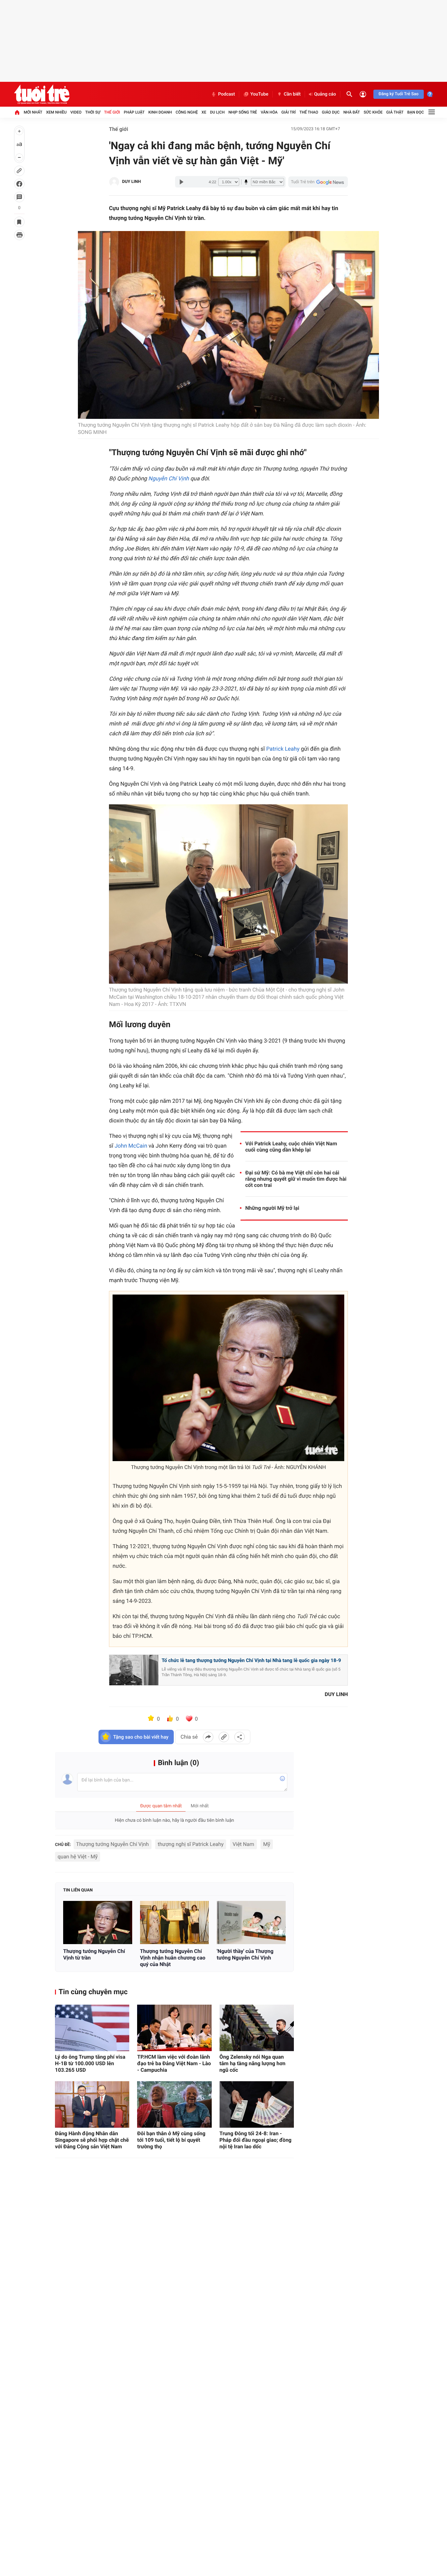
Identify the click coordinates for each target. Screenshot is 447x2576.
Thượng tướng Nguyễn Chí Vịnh (113, 1844)
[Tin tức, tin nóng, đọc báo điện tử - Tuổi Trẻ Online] (42, 94)
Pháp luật (134, 112)
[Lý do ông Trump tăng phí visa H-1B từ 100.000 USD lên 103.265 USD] (92, 2028)
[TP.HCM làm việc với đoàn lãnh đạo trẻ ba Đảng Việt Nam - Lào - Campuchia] (174, 2028)
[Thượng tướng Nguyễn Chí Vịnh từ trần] (98, 1923)
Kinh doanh (160, 112)
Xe (204, 112)
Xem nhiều (56, 112)
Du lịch (217, 112)
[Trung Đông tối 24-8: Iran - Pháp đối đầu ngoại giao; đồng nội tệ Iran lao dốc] (257, 2104)
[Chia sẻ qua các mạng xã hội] (240, 1737)
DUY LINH (131, 182)
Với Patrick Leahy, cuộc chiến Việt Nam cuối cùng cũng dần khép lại (291, 1147)
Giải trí (289, 112)
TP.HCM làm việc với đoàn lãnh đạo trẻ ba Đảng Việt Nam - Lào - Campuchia (174, 2063)
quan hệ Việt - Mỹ (78, 1857)
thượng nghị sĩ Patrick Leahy (191, 1844)
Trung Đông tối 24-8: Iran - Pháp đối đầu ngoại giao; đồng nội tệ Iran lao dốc (256, 2140)
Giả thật (395, 112)
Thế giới (112, 112)
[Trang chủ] (17, 112)
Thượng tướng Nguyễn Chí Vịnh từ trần (94, 1954)
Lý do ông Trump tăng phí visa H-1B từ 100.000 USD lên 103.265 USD (90, 2063)
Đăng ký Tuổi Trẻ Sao (399, 94)
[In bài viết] (19, 235)
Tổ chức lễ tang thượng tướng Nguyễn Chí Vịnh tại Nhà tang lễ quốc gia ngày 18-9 (251, 1660)
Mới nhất (33, 112)
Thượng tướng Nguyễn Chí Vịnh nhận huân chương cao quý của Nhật (173, 1958)
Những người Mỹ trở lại (272, 1208)
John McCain (131, 1146)
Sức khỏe (373, 112)
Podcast (226, 94)
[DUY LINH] (114, 182)
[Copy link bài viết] (224, 1737)
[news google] (318, 182)
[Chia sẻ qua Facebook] (208, 1737)
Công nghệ (187, 112)
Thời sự (93, 112)
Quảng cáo (325, 94)
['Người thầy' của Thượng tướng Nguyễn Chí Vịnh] (251, 1923)
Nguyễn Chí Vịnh (169, 479)
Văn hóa (269, 112)
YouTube (259, 94)
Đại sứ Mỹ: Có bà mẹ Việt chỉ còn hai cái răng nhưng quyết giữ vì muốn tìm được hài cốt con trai (296, 1179)
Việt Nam (243, 1844)
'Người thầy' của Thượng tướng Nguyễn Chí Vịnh (245, 1954)
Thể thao (309, 112)
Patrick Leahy (283, 749)
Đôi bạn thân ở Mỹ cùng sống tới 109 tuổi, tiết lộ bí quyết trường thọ (171, 2140)
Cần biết (292, 94)
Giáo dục (331, 112)
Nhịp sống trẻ (243, 112)
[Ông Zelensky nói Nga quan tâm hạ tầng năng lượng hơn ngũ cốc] (257, 2028)
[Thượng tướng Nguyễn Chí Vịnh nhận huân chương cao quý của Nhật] (175, 1923)
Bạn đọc (416, 112)
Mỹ (267, 1844)
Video (76, 112)
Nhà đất (352, 112)
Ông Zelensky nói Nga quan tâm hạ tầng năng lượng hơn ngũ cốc (253, 2063)
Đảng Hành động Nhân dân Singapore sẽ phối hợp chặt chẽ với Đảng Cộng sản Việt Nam (92, 2140)
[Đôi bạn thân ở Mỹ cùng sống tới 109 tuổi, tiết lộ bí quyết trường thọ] (174, 2104)
